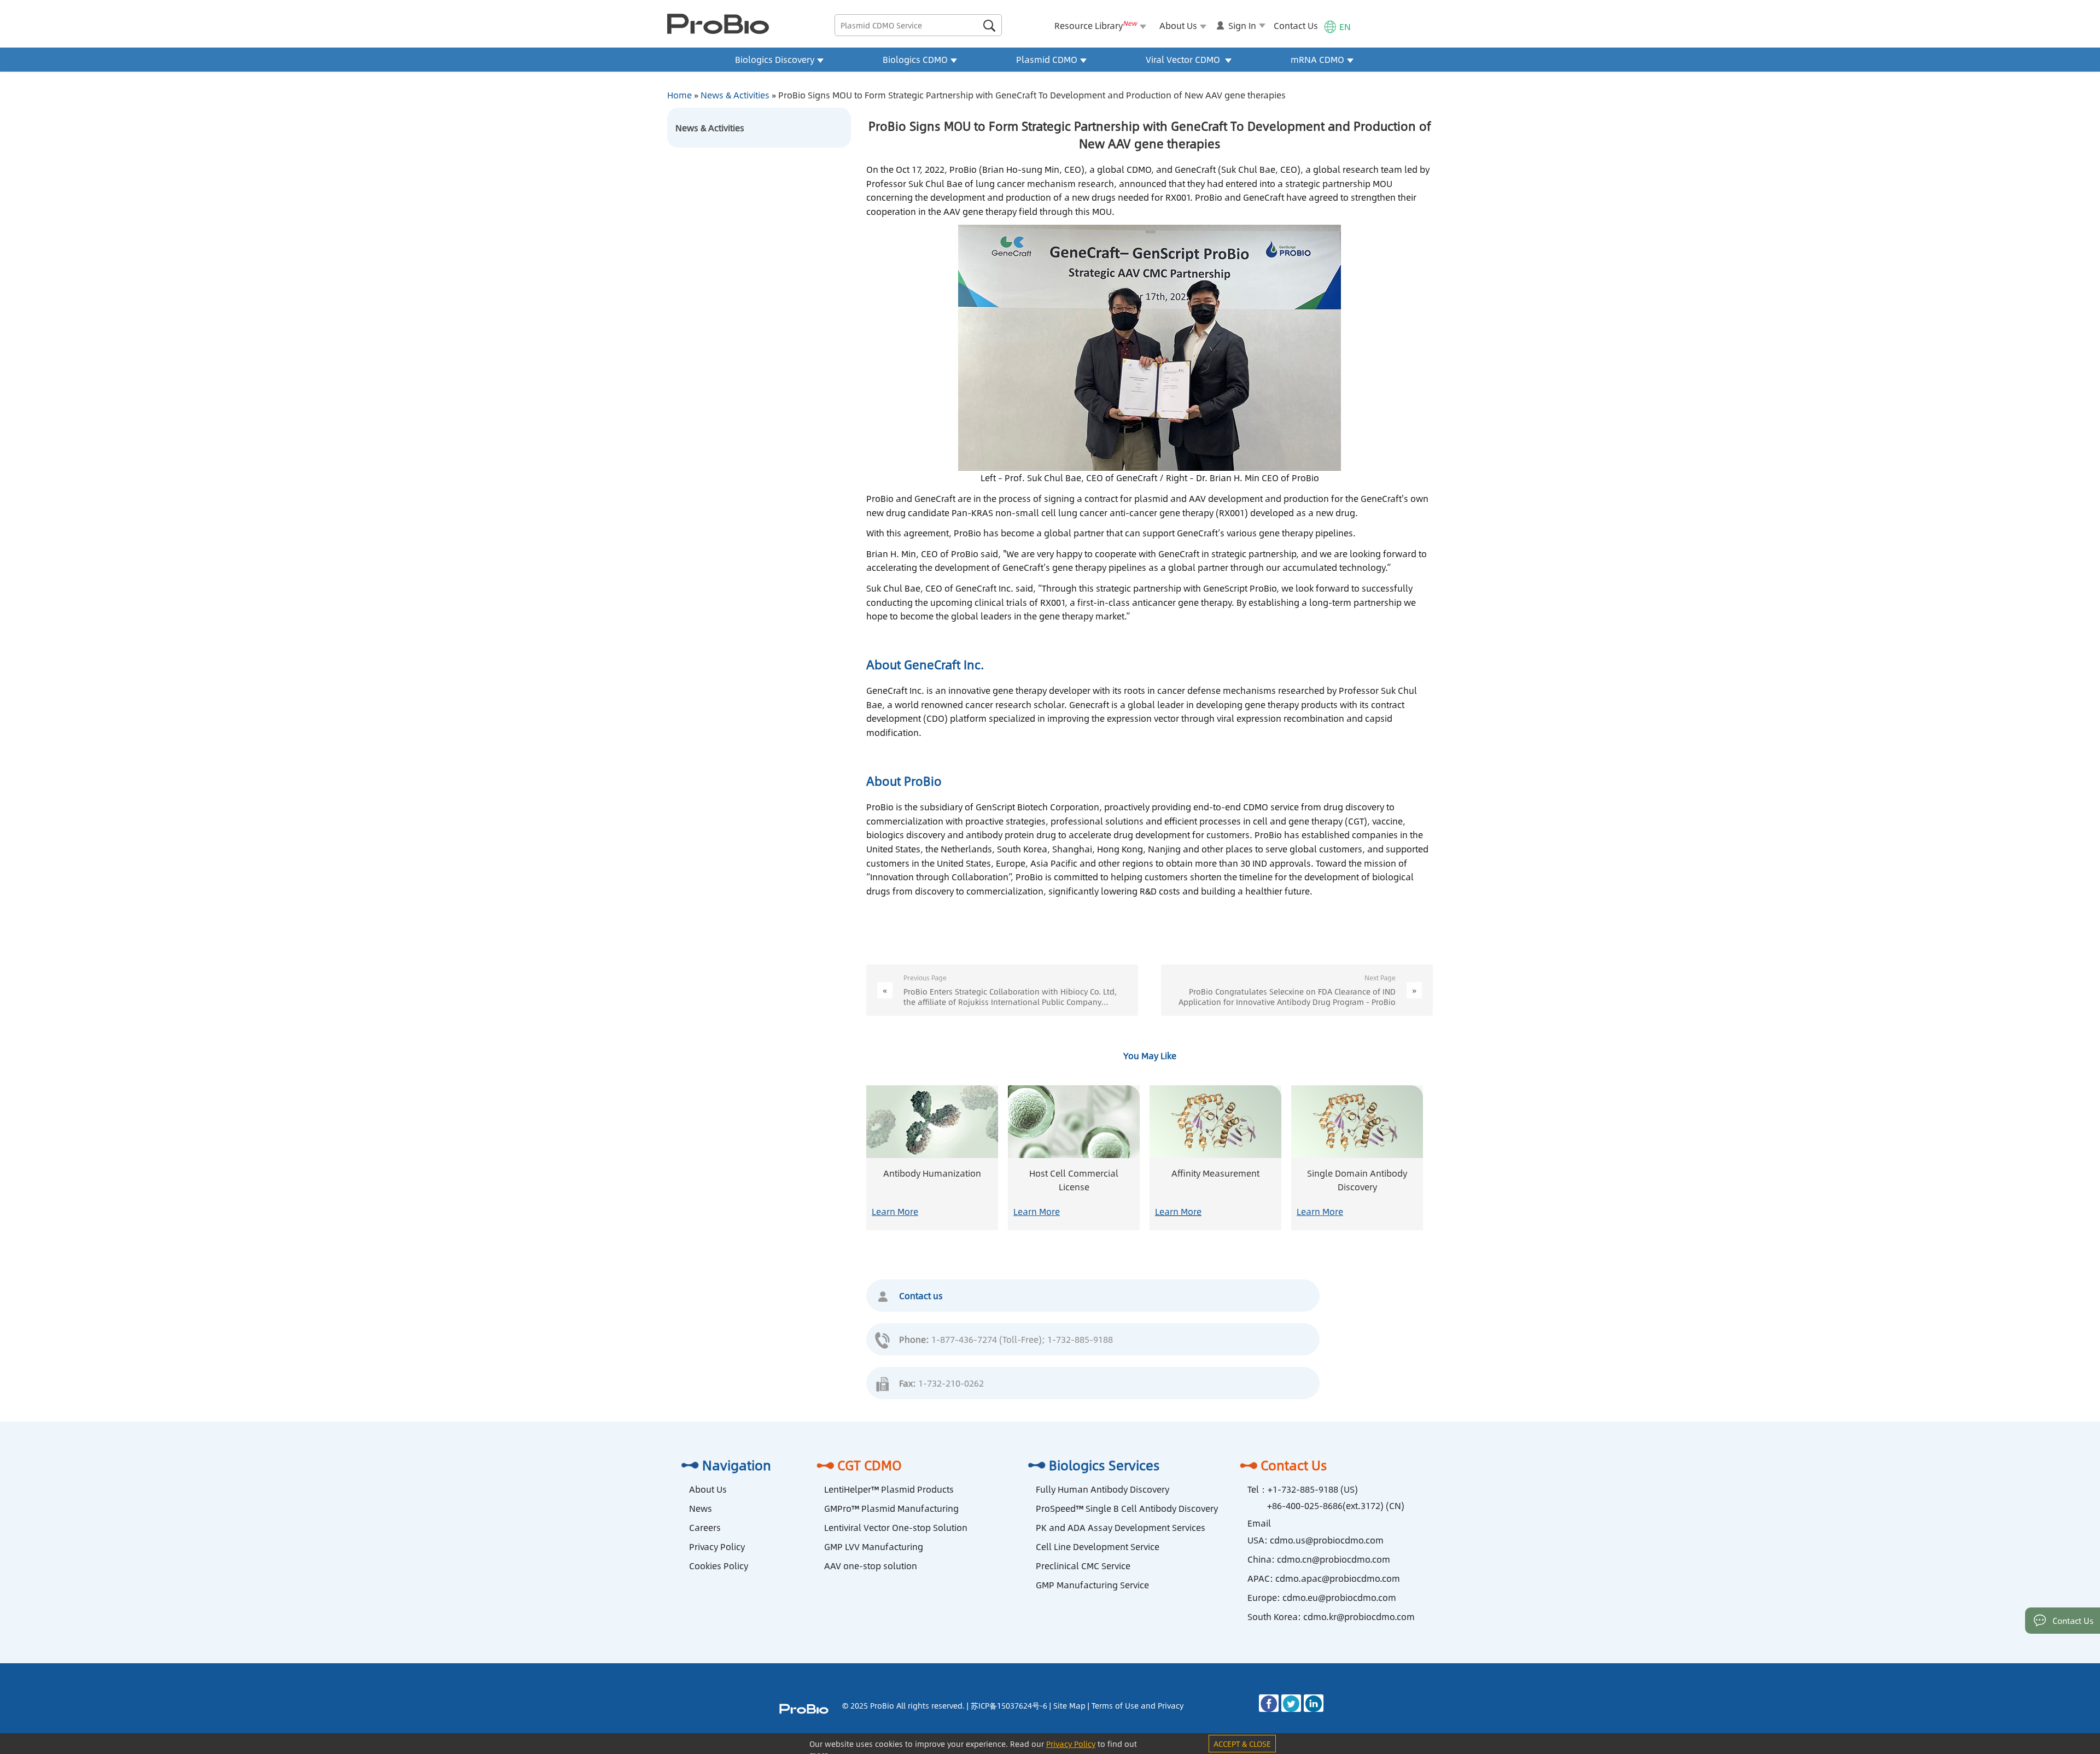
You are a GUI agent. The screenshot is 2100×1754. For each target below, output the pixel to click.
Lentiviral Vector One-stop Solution (896, 1527)
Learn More (895, 1211)
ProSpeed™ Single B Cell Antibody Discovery (1127, 1508)
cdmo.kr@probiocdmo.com (1359, 1616)
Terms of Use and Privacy (1137, 1705)
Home (679, 95)
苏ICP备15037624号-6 (1009, 1705)
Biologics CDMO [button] (915, 59)
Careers (705, 1527)
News (701, 1508)
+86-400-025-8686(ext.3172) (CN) (1336, 1505)
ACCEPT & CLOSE (1242, 1744)
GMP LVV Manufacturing (874, 1547)
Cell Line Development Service (1098, 1547)
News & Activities (735, 95)
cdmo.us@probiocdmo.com (1327, 1540)
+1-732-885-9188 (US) (1313, 1489)
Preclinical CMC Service (1083, 1566)
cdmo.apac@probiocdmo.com (1338, 1578)
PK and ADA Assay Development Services (1121, 1527)
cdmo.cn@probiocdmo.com (1334, 1559)
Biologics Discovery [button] (775, 59)
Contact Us (1296, 25)
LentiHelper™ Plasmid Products (889, 1489)
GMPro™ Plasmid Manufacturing (891, 1508)
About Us (708, 1489)
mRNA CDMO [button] (1317, 59)
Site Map (1069, 1705)
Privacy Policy (717, 1547)
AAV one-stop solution (871, 1566)
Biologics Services (1104, 1465)
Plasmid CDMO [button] (1047, 59)
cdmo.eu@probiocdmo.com (1339, 1597)
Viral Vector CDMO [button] (1184, 59)
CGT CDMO (870, 1465)
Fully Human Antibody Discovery (1102, 1489)
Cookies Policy (719, 1566)
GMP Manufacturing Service (1092, 1585)
